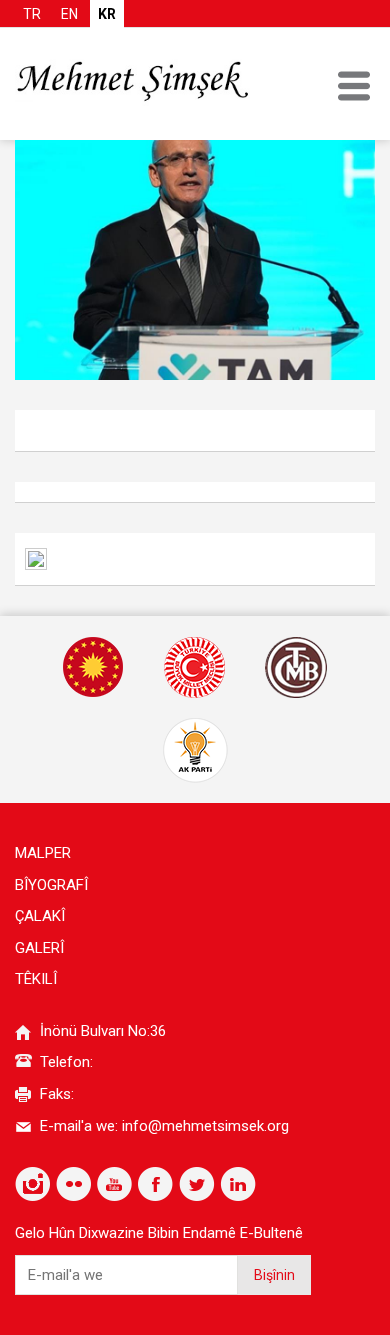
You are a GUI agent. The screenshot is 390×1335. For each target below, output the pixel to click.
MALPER (43, 853)
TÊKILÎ (36, 979)
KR (107, 14)
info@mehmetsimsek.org (205, 1126)
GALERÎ (39, 948)
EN (69, 14)
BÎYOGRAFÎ (51, 885)
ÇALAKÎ (40, 916)
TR (32, 14)
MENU (354, 86)
